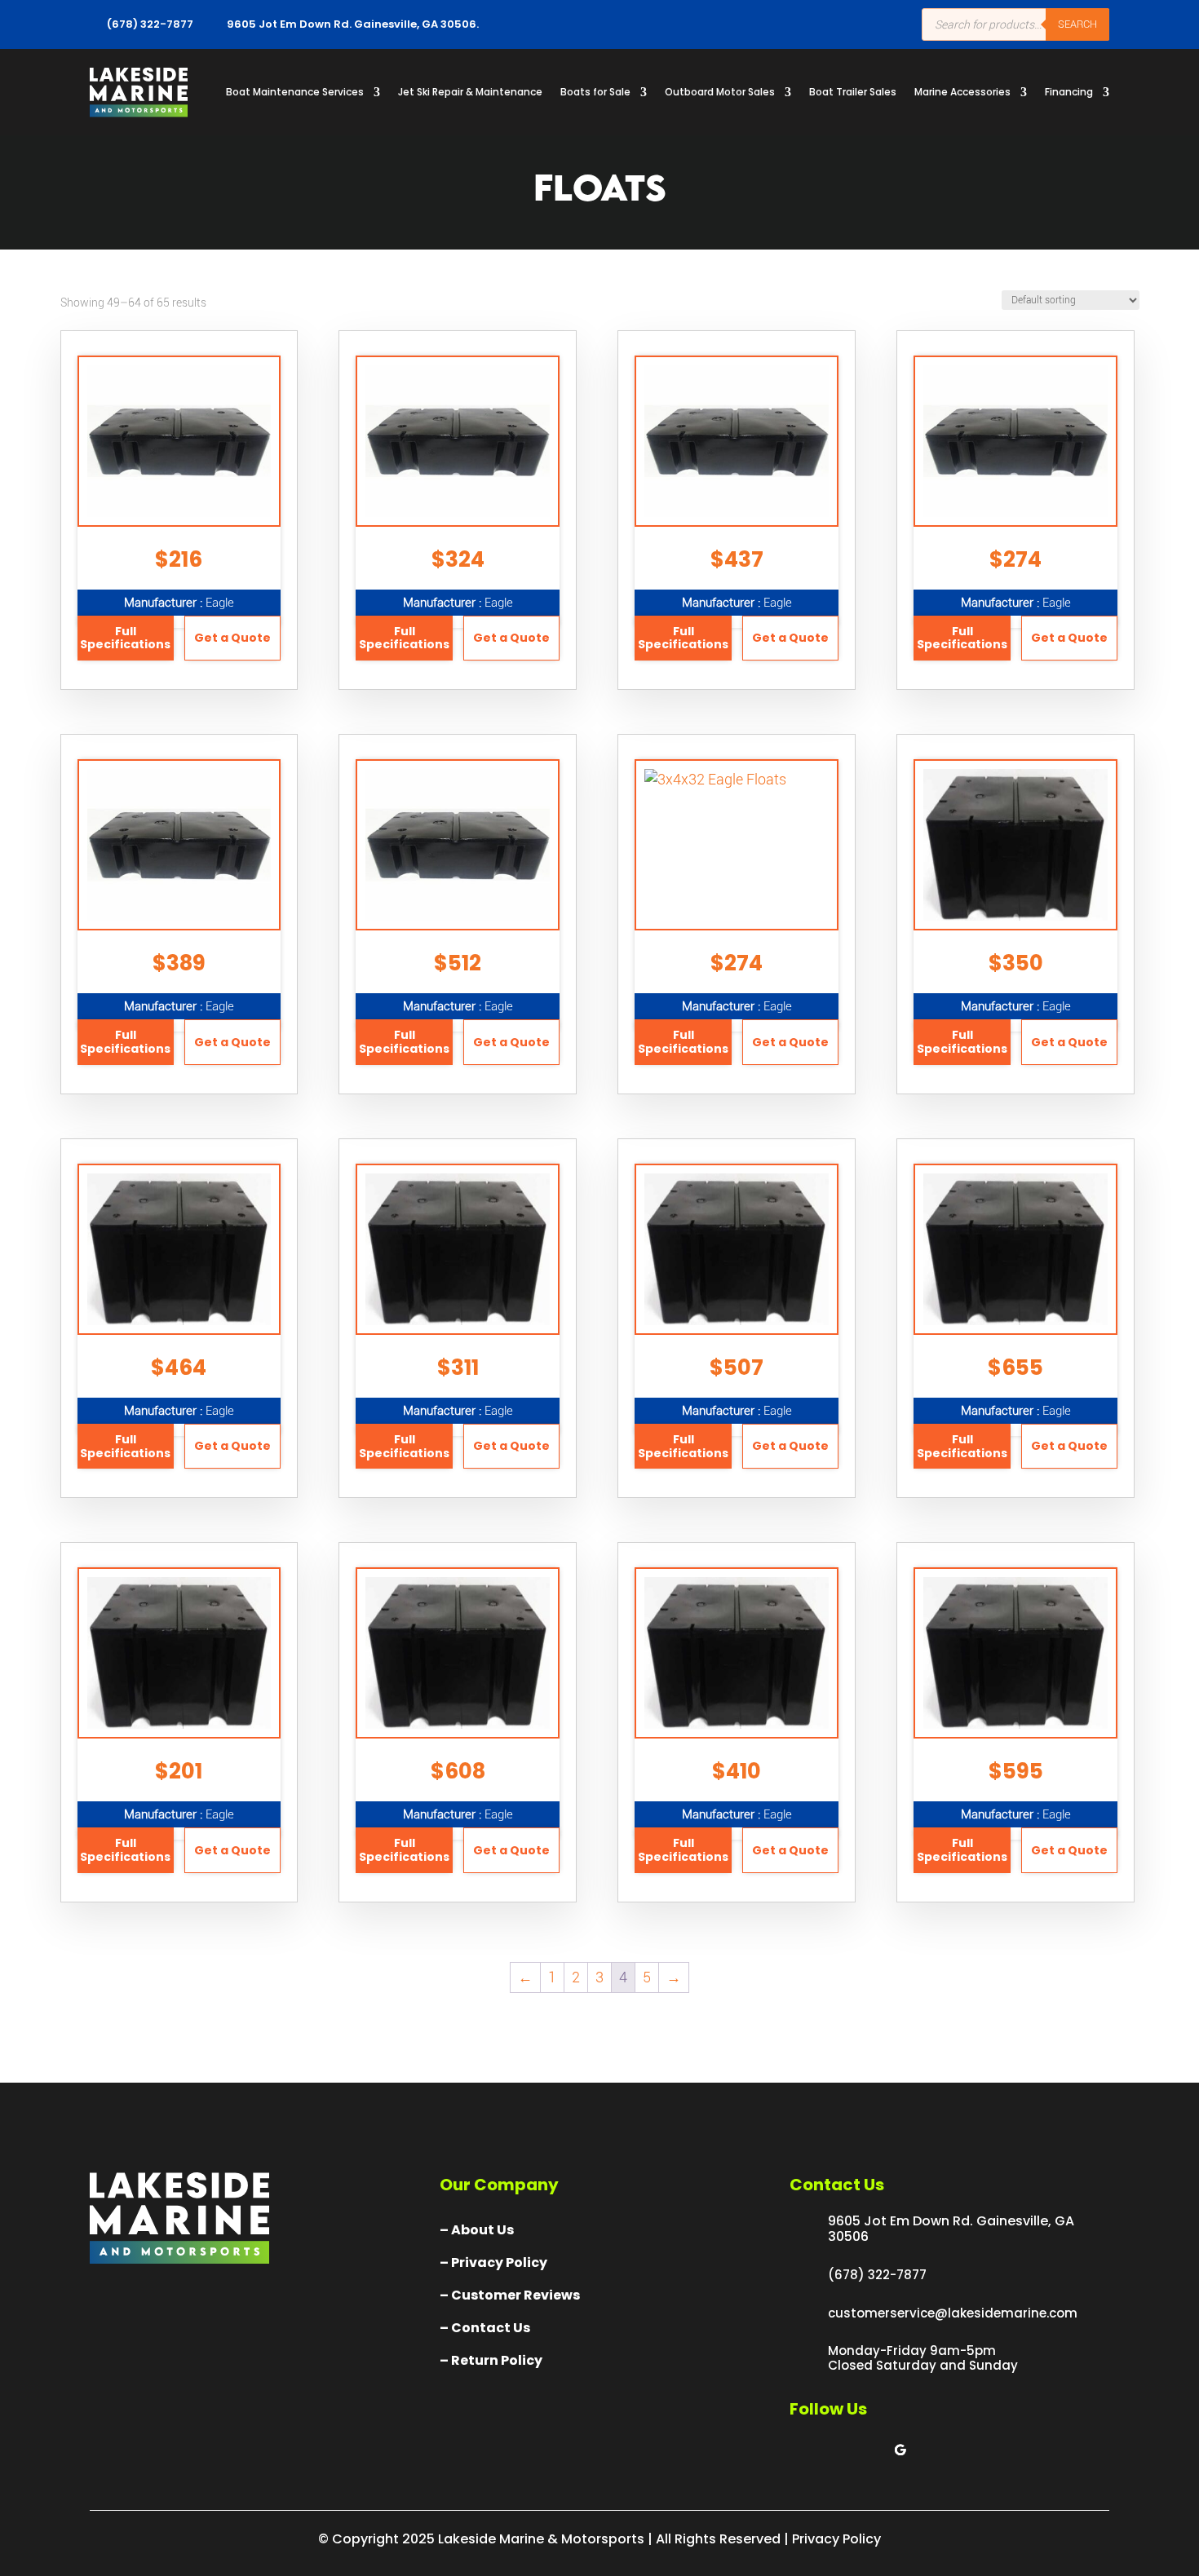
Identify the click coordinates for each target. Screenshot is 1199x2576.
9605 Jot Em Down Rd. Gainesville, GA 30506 (951, 2229)
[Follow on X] (835, 2450)
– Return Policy (491, 2360)
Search (1077, 24)
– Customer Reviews (510, 2295)
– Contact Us (485, 2328)
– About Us (477, 2230)
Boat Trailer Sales (853, 92)
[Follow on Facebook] (803, 2450)
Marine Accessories (962, 92)
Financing (1069, 92)
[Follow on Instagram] (868, 2450)
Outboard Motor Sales (720, 92)
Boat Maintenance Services (295, 92)
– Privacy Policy (493, 2262)
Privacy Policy (836, 2539)
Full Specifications (125, 638)
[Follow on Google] (900, 2450)
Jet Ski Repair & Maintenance (470, 92)
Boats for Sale (595, 92)
